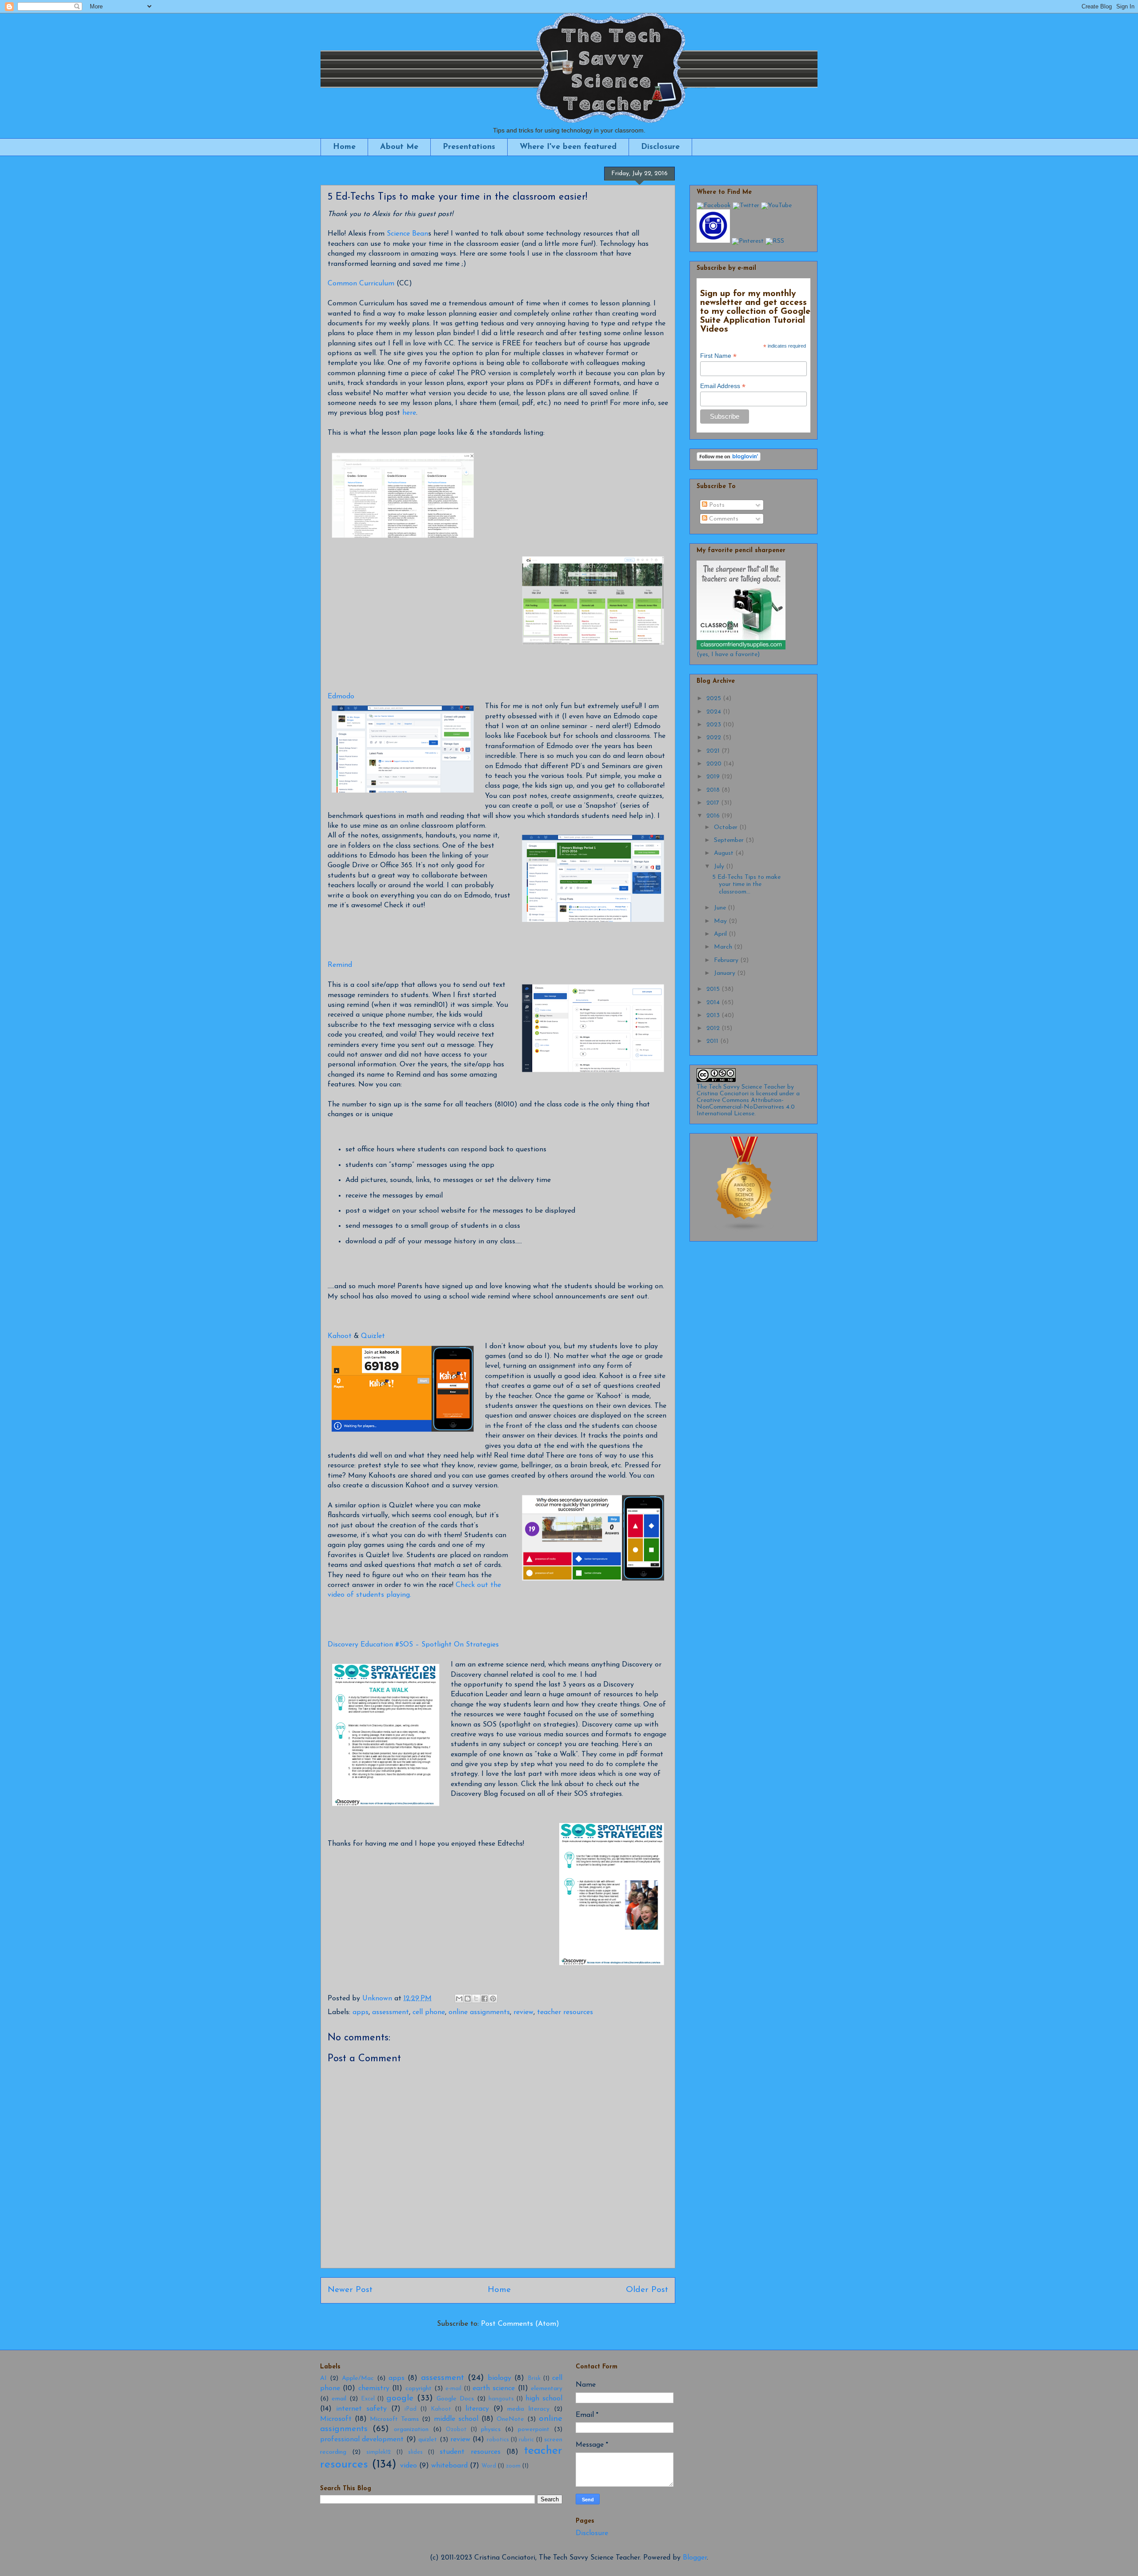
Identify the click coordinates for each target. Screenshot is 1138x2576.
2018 (714, 790)
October (727, 827)
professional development (362, 2440)
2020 (715, 764)
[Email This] (459, 1999)
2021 (714, 751)
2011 (713, 1041)
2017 (714, 803)
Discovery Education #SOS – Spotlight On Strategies (413, 1645)
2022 (715, 738)
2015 (714, 989)
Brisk (534, 2378)
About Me (399, 147)
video (409, 2466)
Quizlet (373, 1336)
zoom (513, 2466)
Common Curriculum (361, 284)
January (725, 973)
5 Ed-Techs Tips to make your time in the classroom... (746, 885)
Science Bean (407, 234)
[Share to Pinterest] (493, 1999)
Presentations (469, 147)
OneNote (510, 2419)
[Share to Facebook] (485, 1999)
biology (499, 2378)
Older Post (647, 2290)
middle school (456, 2419)
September (730, 840)
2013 (714, 1016)
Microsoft (336, 2419)
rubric (526, 2440)
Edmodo (341, 697)
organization (411, 2430)
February (727, 960)
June (721, 908)
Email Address (723, 386)
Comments (723, 519)
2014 (714, 1003)
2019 (714, 777)
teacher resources (565, 2012)
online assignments (479, 2012)
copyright (419, 2389)
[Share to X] (476, 1999)
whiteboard (449, 2466)
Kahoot (340, 1336)
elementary (547, 2389)
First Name (718, 356)
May (721, 921)
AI (323, 2378)
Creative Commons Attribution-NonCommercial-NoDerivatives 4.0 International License (746, 1107)
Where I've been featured (568, 147)
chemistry (374, 2388)
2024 (715, 712)
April (721, 934)
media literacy (528, 2409)
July (720, 867)
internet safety (361, 2409)
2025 (715, 699)
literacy (477, 2409)
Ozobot (456, 2430)
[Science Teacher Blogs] (745, 1231)
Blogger (695, 2558)
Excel (368, 2399)
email (339, 2399)
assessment (391, 2012)
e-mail (453, 2389)
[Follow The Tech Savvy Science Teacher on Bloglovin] (729, 459)
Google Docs (455, 2399)
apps (361, 2012)
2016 (714, 816)
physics (491, 2430)
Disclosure (660, 147)
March (724, 947)
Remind (340, 965)
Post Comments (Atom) (520, 2324)
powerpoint (534, 2430)
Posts (716, 505)
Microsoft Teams (394, 2419)
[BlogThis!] (468, 1999)
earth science (494, 2388)
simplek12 (379, 2452)
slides (415, 2452)
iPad (411, 2409)
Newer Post (350, 2290)
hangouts (501, 2399)
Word (489, 2466)
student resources (470, 2452)
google (400, 2398)
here (409, 413)
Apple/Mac (358, 2378)
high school (544, 2399)
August (725, 853)
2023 (715, 725)
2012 (714, 1028)
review (523, 2012)
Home (344, 147)
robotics (498, 2440)
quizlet (428, 2440)
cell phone (429, 2012)
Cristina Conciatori (723, 1094)
